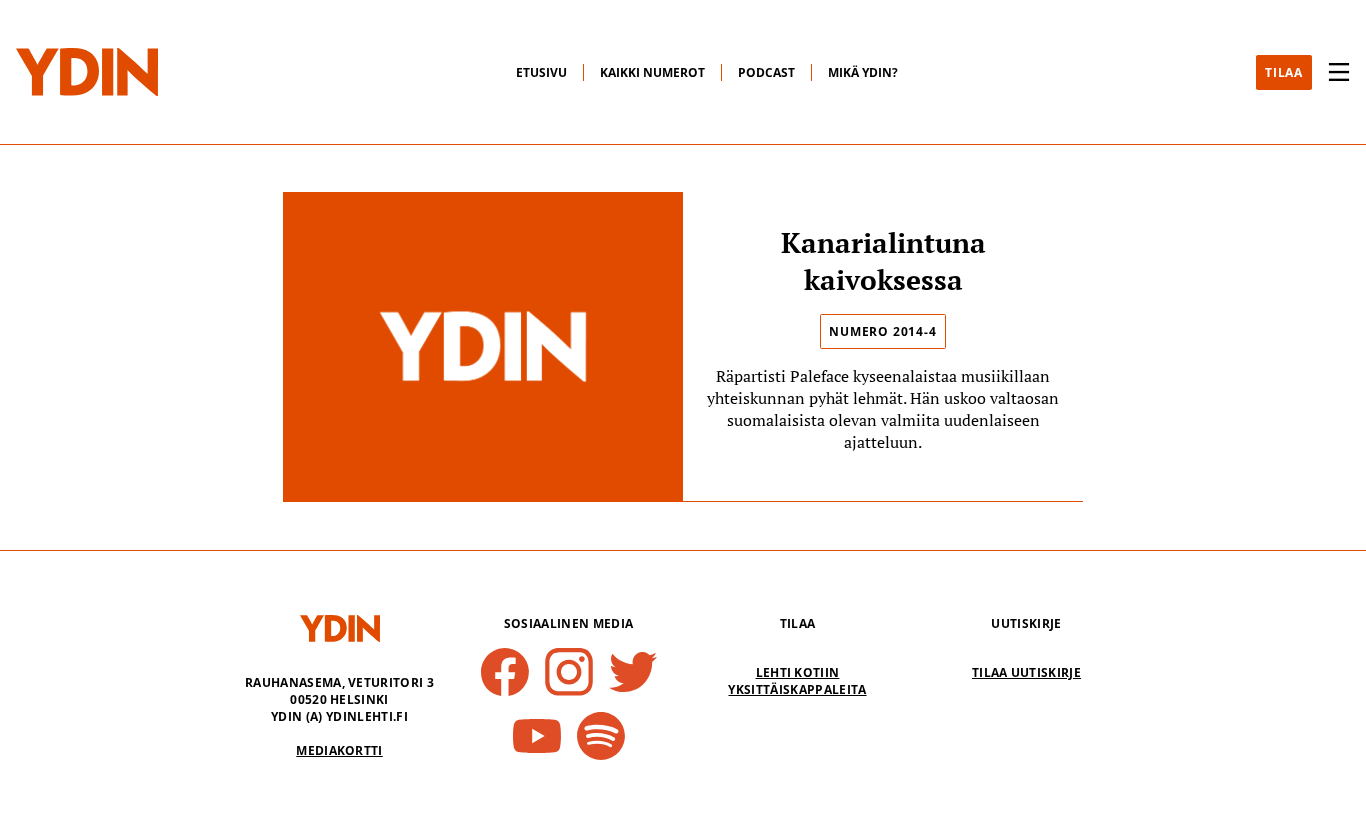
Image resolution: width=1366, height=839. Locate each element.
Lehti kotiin (798, 672)
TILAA (1284, 72)
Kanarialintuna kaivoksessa (883, 261)
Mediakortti (339, 750)
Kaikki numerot (652, 72)
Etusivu (541, 72)
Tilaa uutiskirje (1026, 672)
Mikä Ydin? (863, 72)
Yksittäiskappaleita (797, 689)
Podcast (766, 72)
